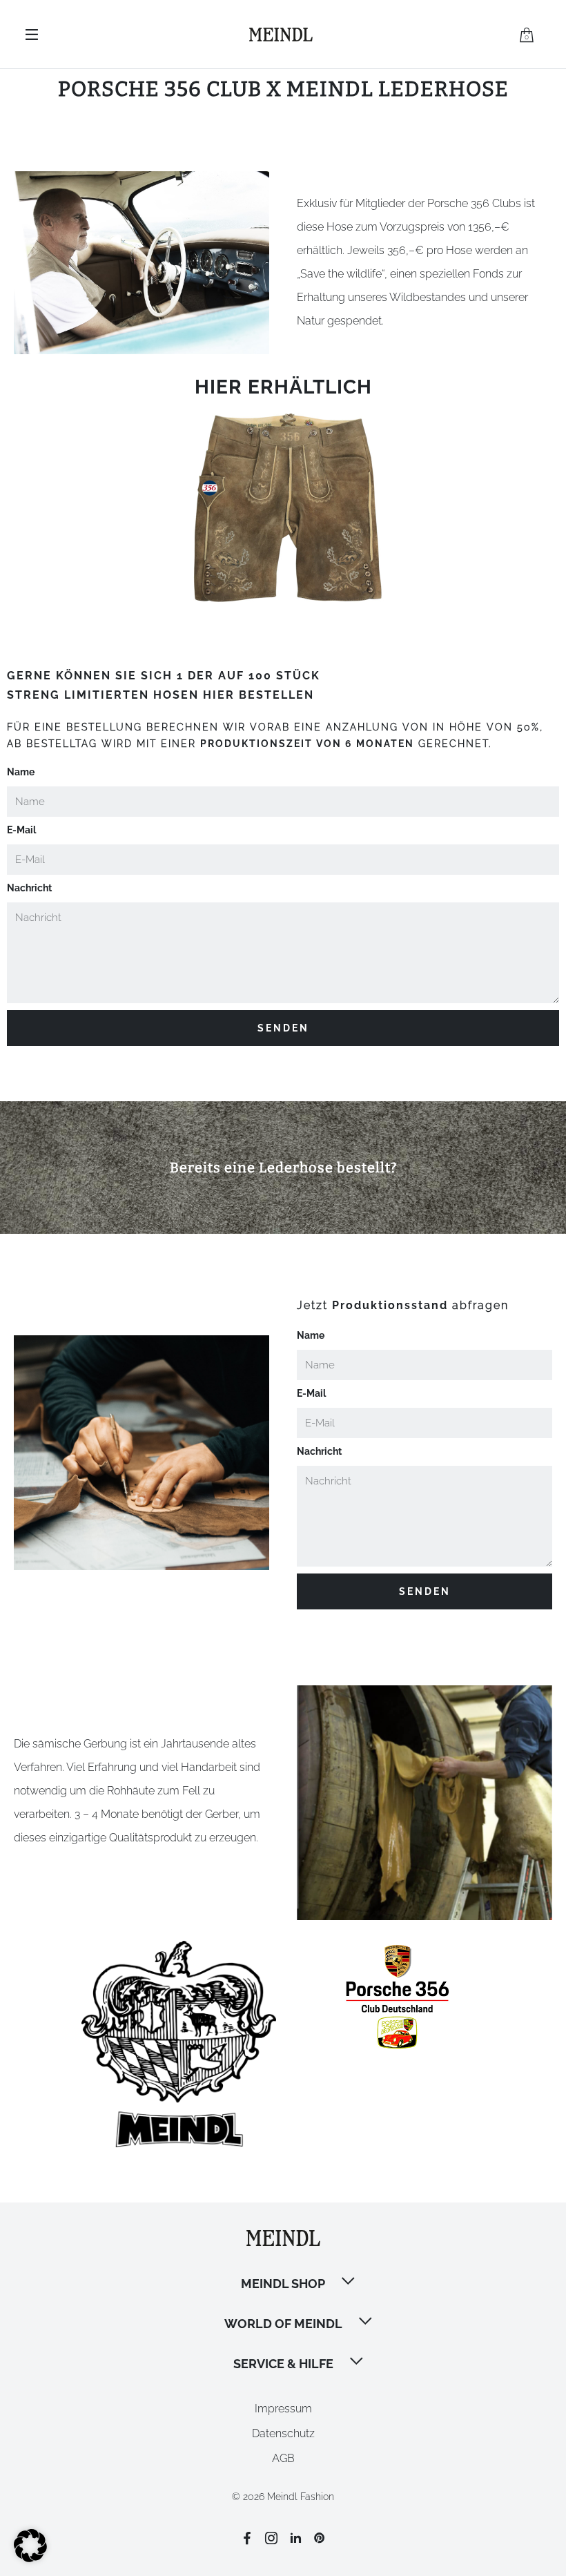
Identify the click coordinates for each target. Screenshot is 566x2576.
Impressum (283, 2409)
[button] (349, 2283)
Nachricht (29, 888)
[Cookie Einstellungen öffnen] (30, 2558)
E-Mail (21, 830)
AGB (283, 2458)
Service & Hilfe (283, 2364)
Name (21, 772)
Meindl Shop (283, 2284)
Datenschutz (283, 2433)
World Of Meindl (283, 2324)
